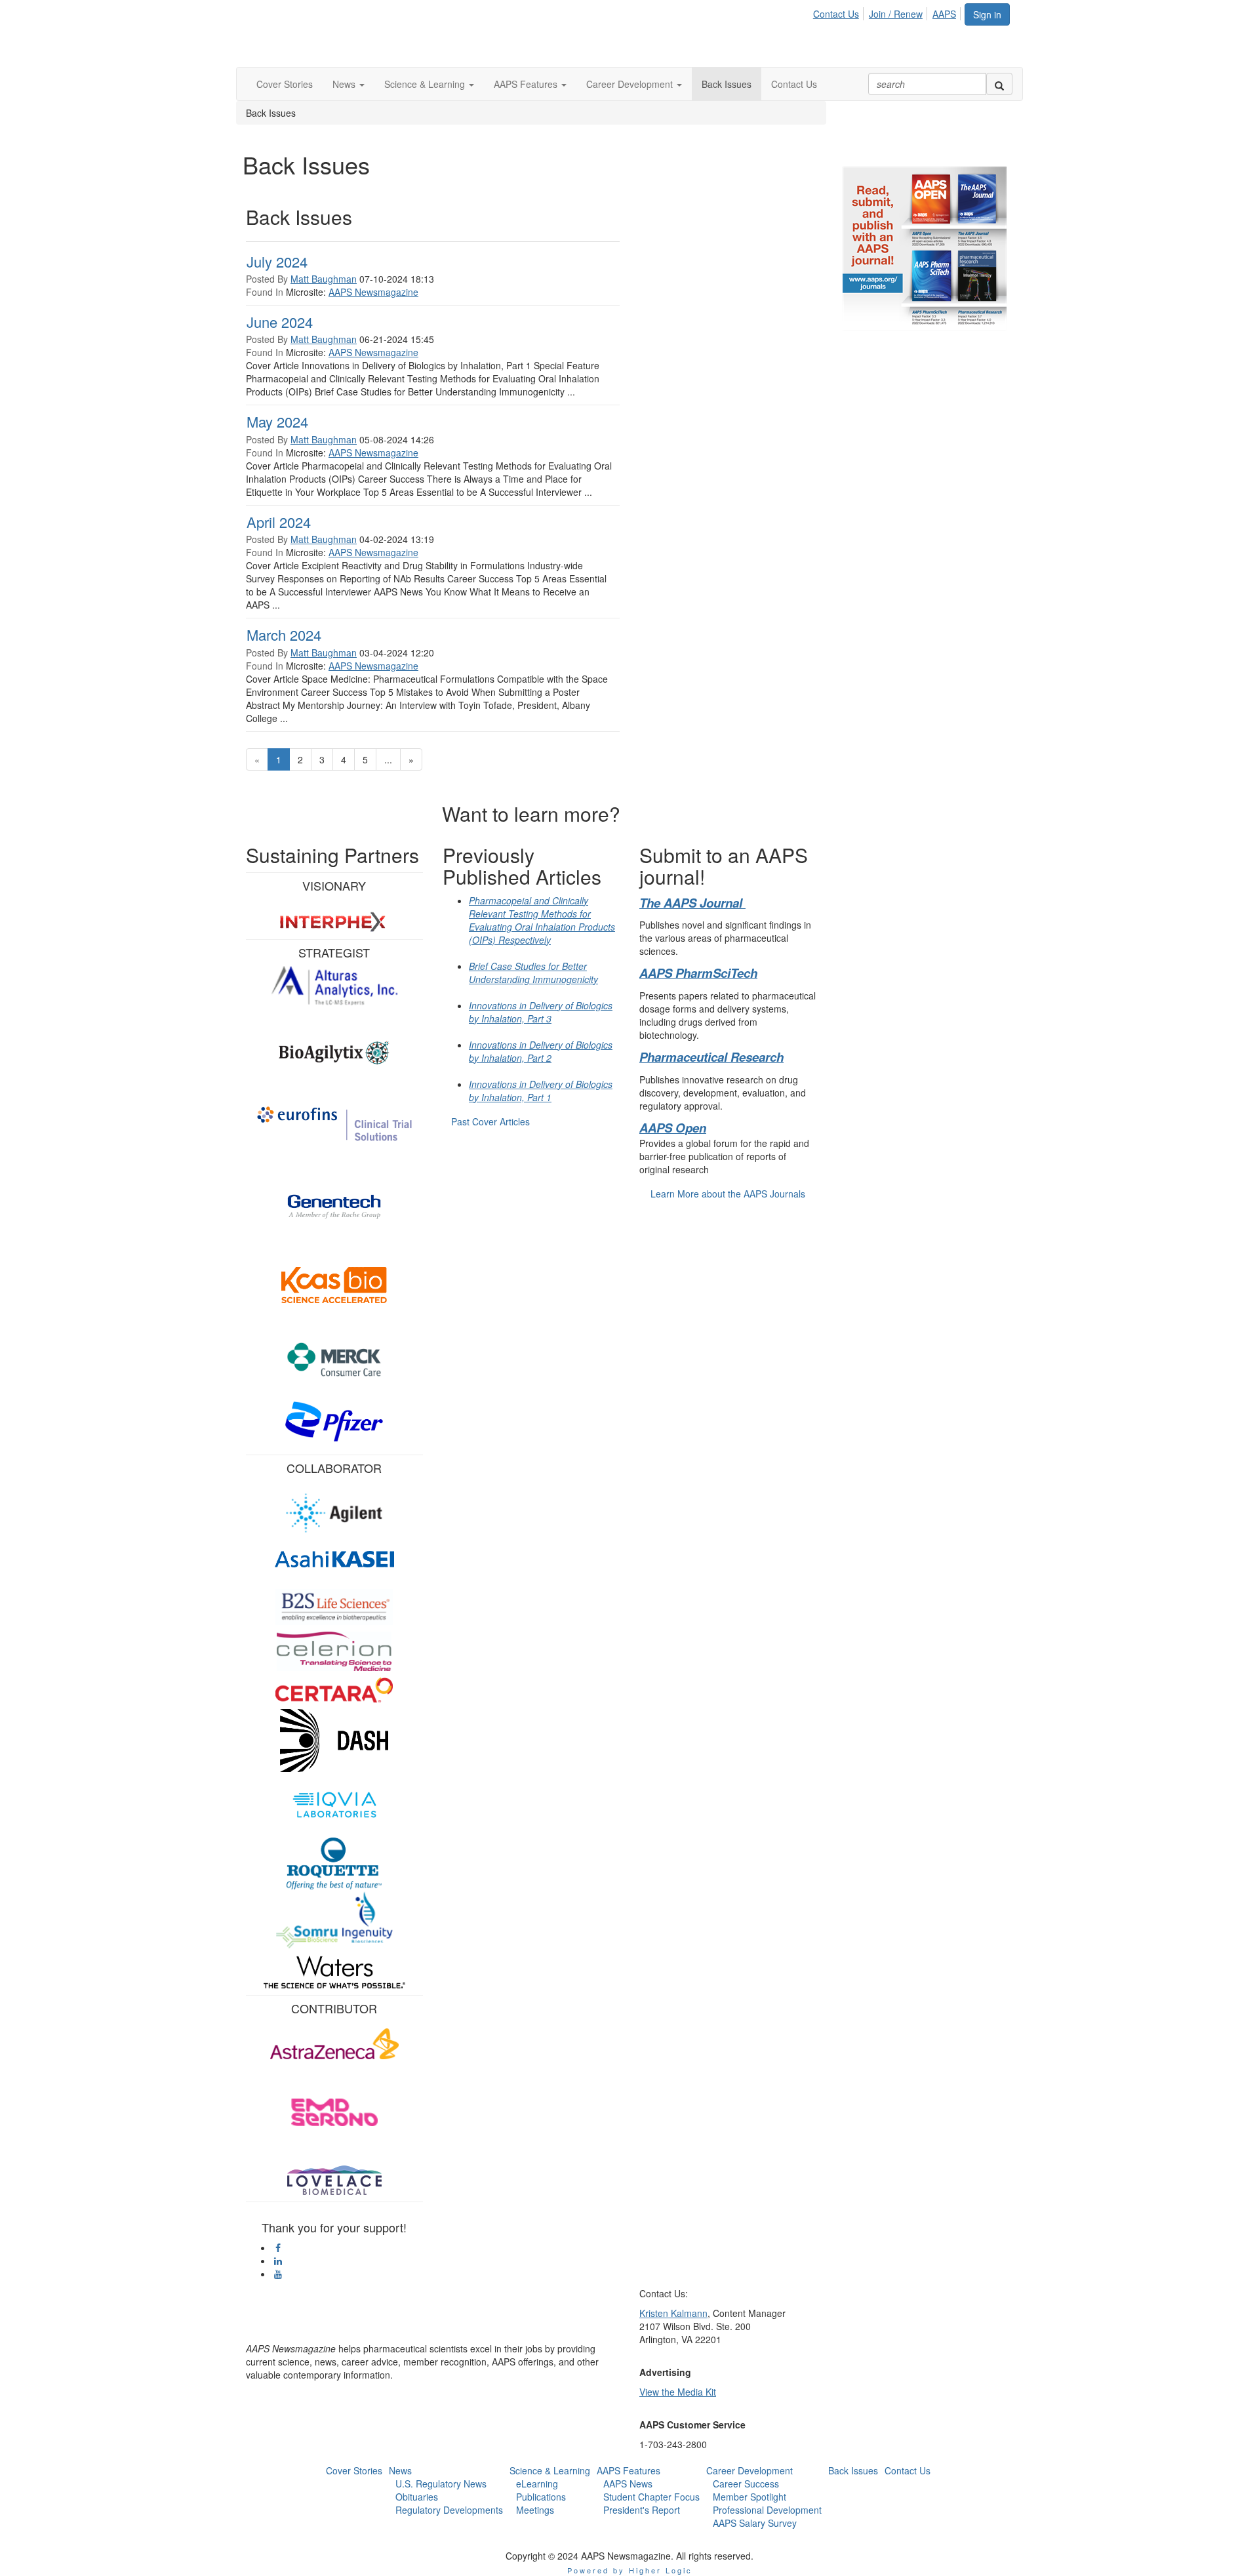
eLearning (537, 2484)
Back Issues (853, 2470)
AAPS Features (629, 2470)
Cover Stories (354, 2470)
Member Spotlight (749, 2497)
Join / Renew (896, 14)
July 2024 (277, 261)
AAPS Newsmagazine (373, 292)
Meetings (535, 2510)
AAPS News (628, 2484)
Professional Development (767, 2510)
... (388, 759)
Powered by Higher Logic (630, 2570)
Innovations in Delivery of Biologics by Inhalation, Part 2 (541, 1051)
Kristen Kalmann (673, 2313)
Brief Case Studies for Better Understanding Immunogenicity (533, 973)
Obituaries (417, 2497)
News (400, 2470)
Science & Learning (550, 2470)
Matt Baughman (324, 279)
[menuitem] (840, 12)
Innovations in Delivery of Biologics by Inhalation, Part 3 (541, 1012)
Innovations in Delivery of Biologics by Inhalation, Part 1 (541, 1091)
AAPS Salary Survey (755, 2523)
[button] (349, 84)
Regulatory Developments (449, 2510)
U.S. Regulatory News (441, 2484)
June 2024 (280, 322)
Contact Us (836, 14)
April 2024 (279, 522)
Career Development (749, 2470)
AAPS (944, 14)
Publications (541, 2497)
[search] (999, 84)
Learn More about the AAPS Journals (728, 1194)
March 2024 (284, 634)
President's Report (642, 2510)
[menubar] (888, 12)
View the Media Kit (678, 2392)
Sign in (987, 14)
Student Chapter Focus (651, 2497)
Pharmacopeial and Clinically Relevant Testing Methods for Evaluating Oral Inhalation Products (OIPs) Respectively (542, 920)
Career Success (746, 2484)
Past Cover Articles (490, 1121)
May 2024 (277, 421)
